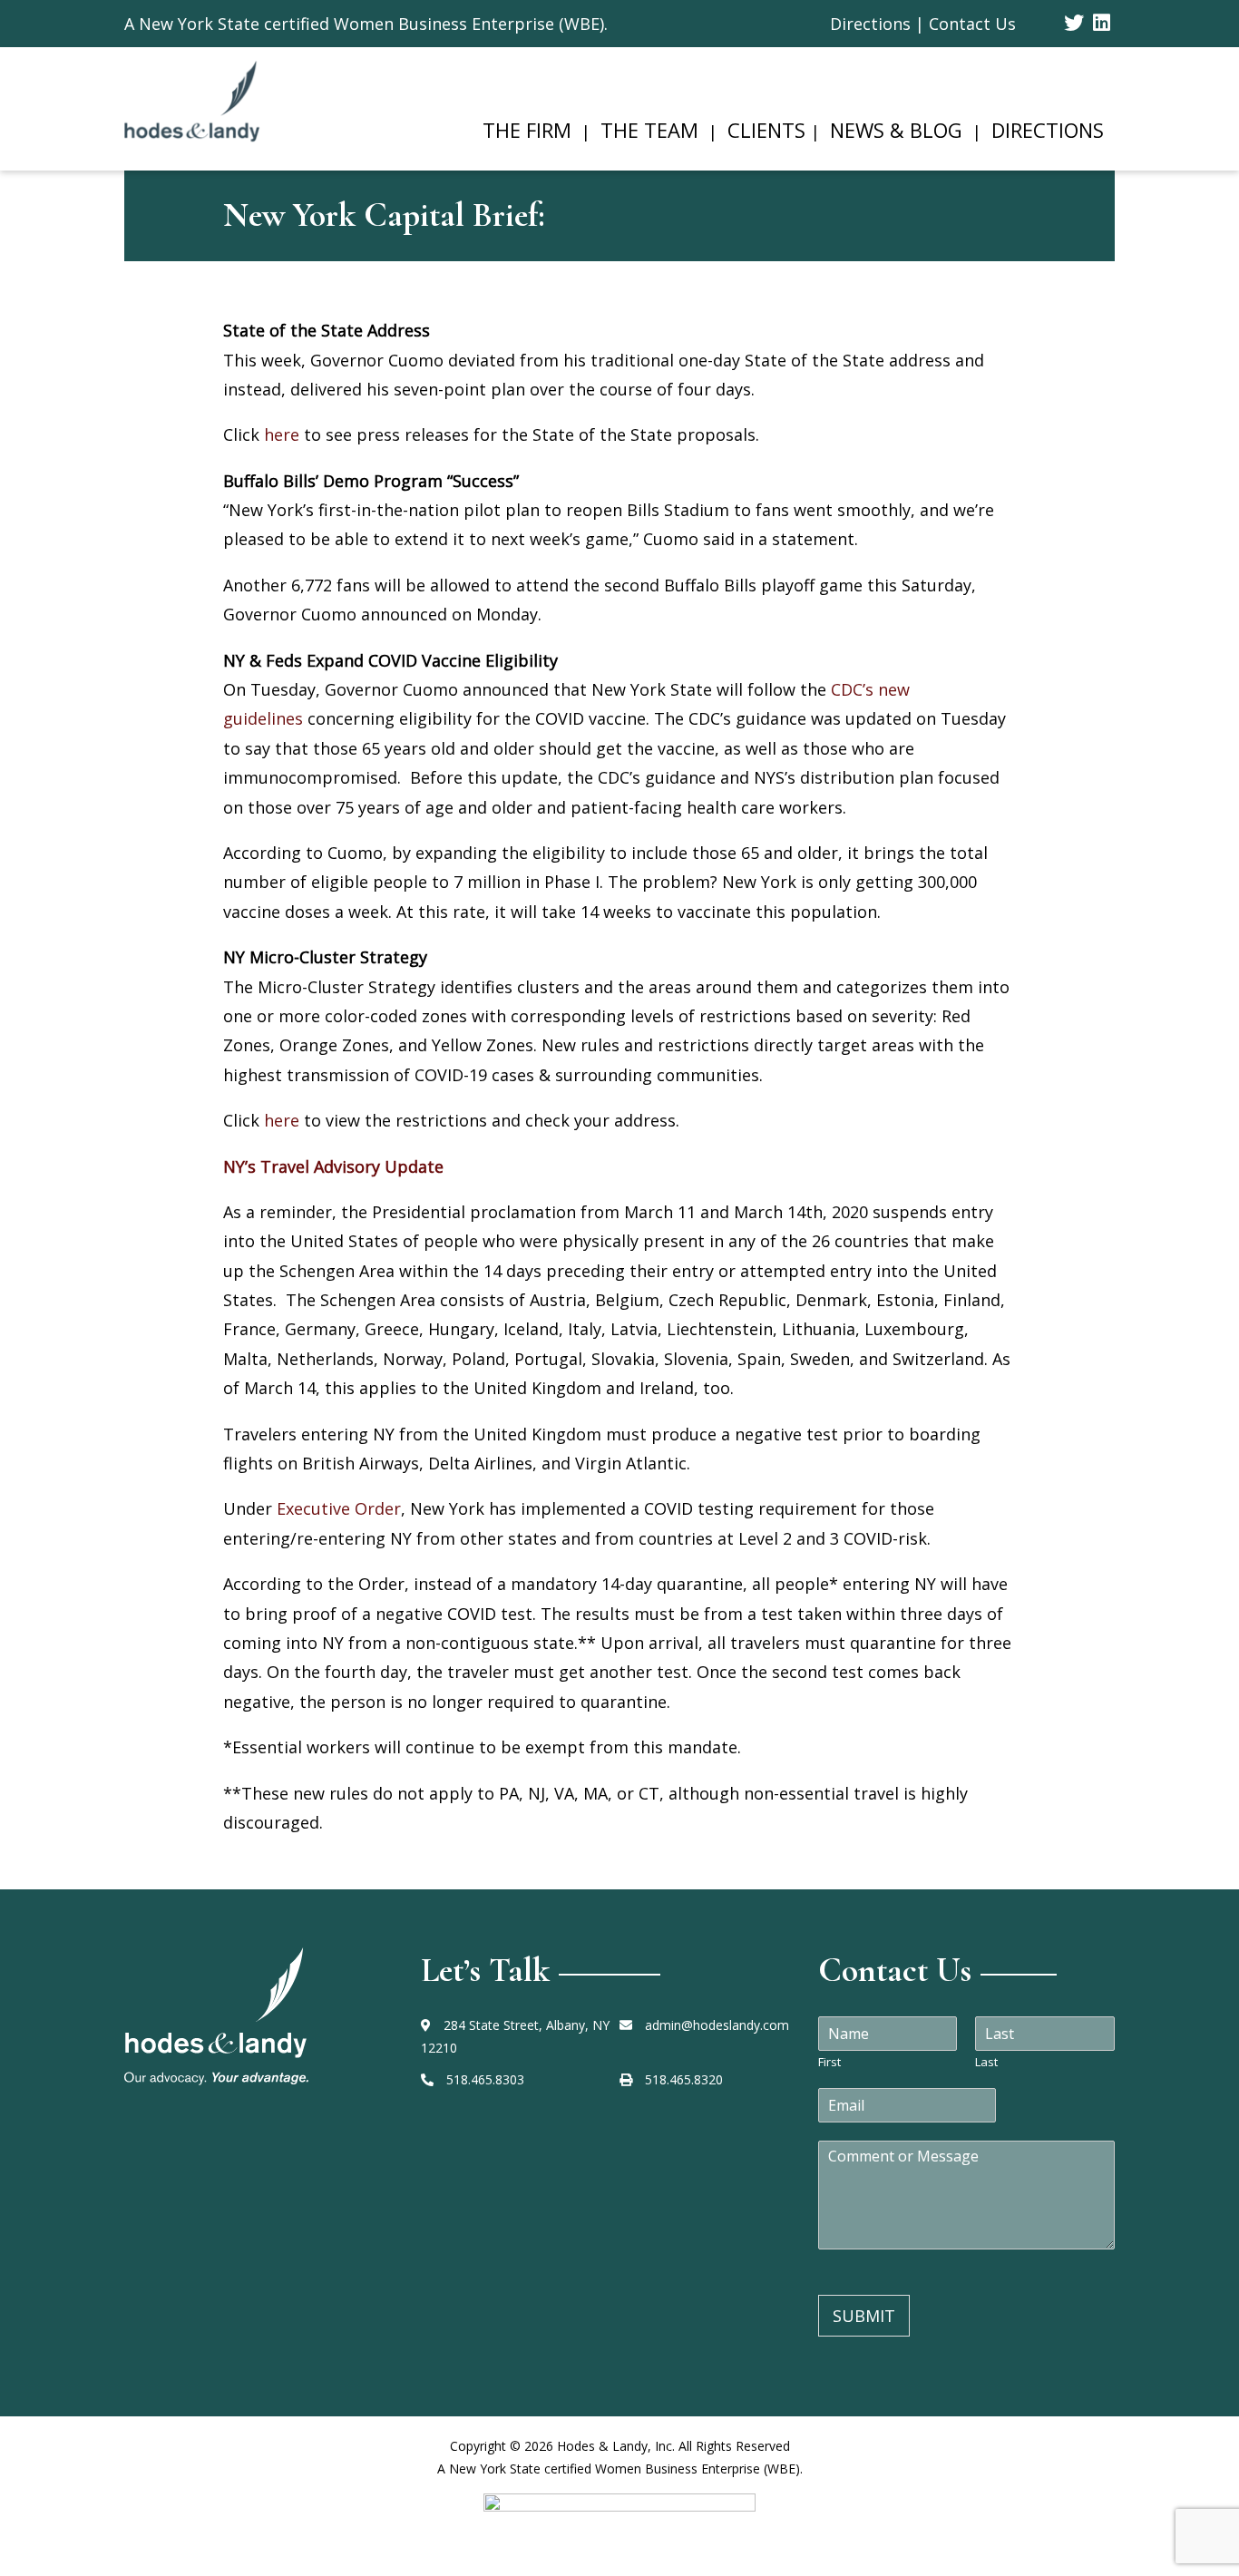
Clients (766, 130)
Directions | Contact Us (923, 24)
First (829, 2062)
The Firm (527, 130)
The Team (649, 130)
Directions (1048, 130)
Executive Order (339, 1508)
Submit (864, 2316)
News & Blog (896, 130)
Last (986, 2062)
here (282, 434)
